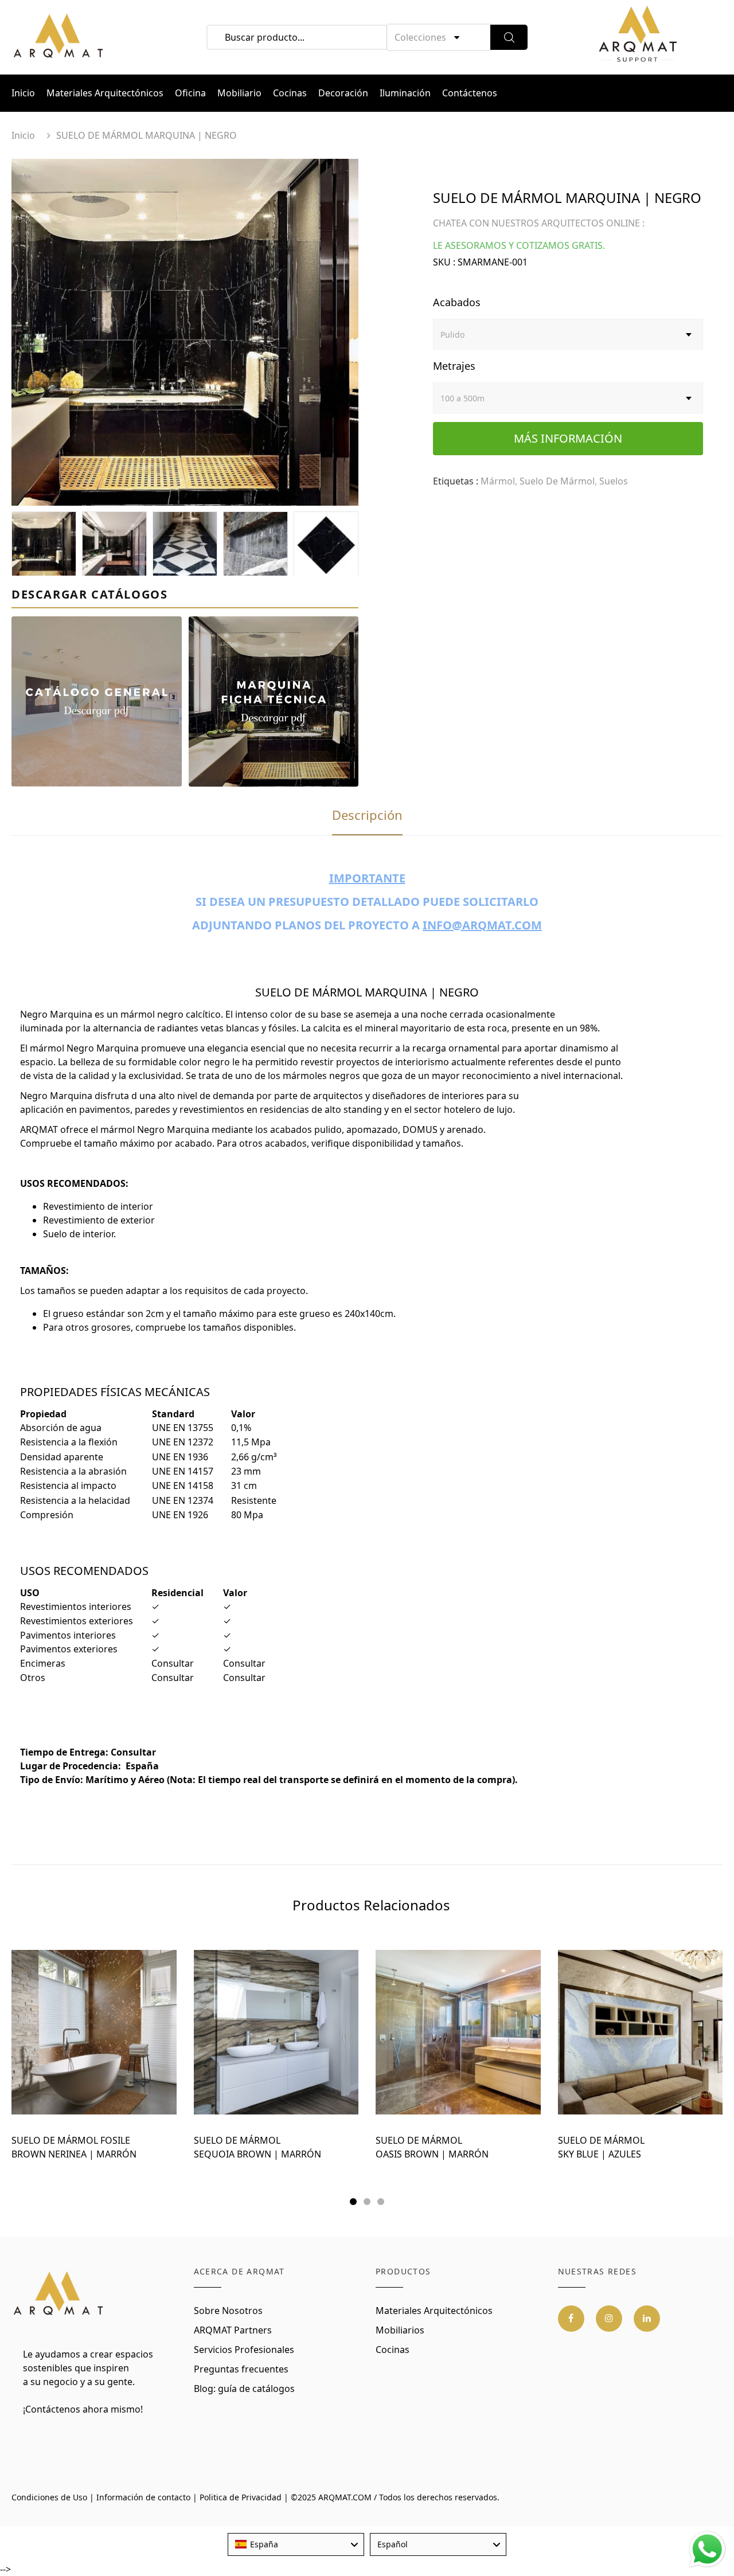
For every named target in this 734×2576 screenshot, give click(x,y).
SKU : (444, 262)
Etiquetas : (456, 481)
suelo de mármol (557, 481)
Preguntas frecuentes (241, 2369)
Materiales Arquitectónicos (105, 93)
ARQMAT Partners (233, 2330)
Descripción (367, 815)
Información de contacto (143, 2497)
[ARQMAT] (59, 2294)
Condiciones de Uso (49, 2497)
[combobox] (296, 2544)
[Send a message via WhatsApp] (707, 2549)
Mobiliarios (400, 2330)
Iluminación (405, 93)
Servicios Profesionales (244, 2350)
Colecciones (420, 37)
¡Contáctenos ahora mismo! (83, 2409)
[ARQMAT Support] (638, 37)
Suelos (614, 481)
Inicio (23, 93)
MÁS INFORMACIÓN (568, 438)
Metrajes (454, 366)
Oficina (190, 93)
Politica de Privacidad (241, 2497)
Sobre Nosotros (228, 2311)
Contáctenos (470, 93)
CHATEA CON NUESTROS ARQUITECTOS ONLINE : (539, 223)
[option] (185, 332)
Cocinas (290, 93)
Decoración (343, 93)
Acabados (457, 302)
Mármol (498, 481)
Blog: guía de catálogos (244, 2389)
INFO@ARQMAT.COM (482, 925)
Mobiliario (239, 93)
